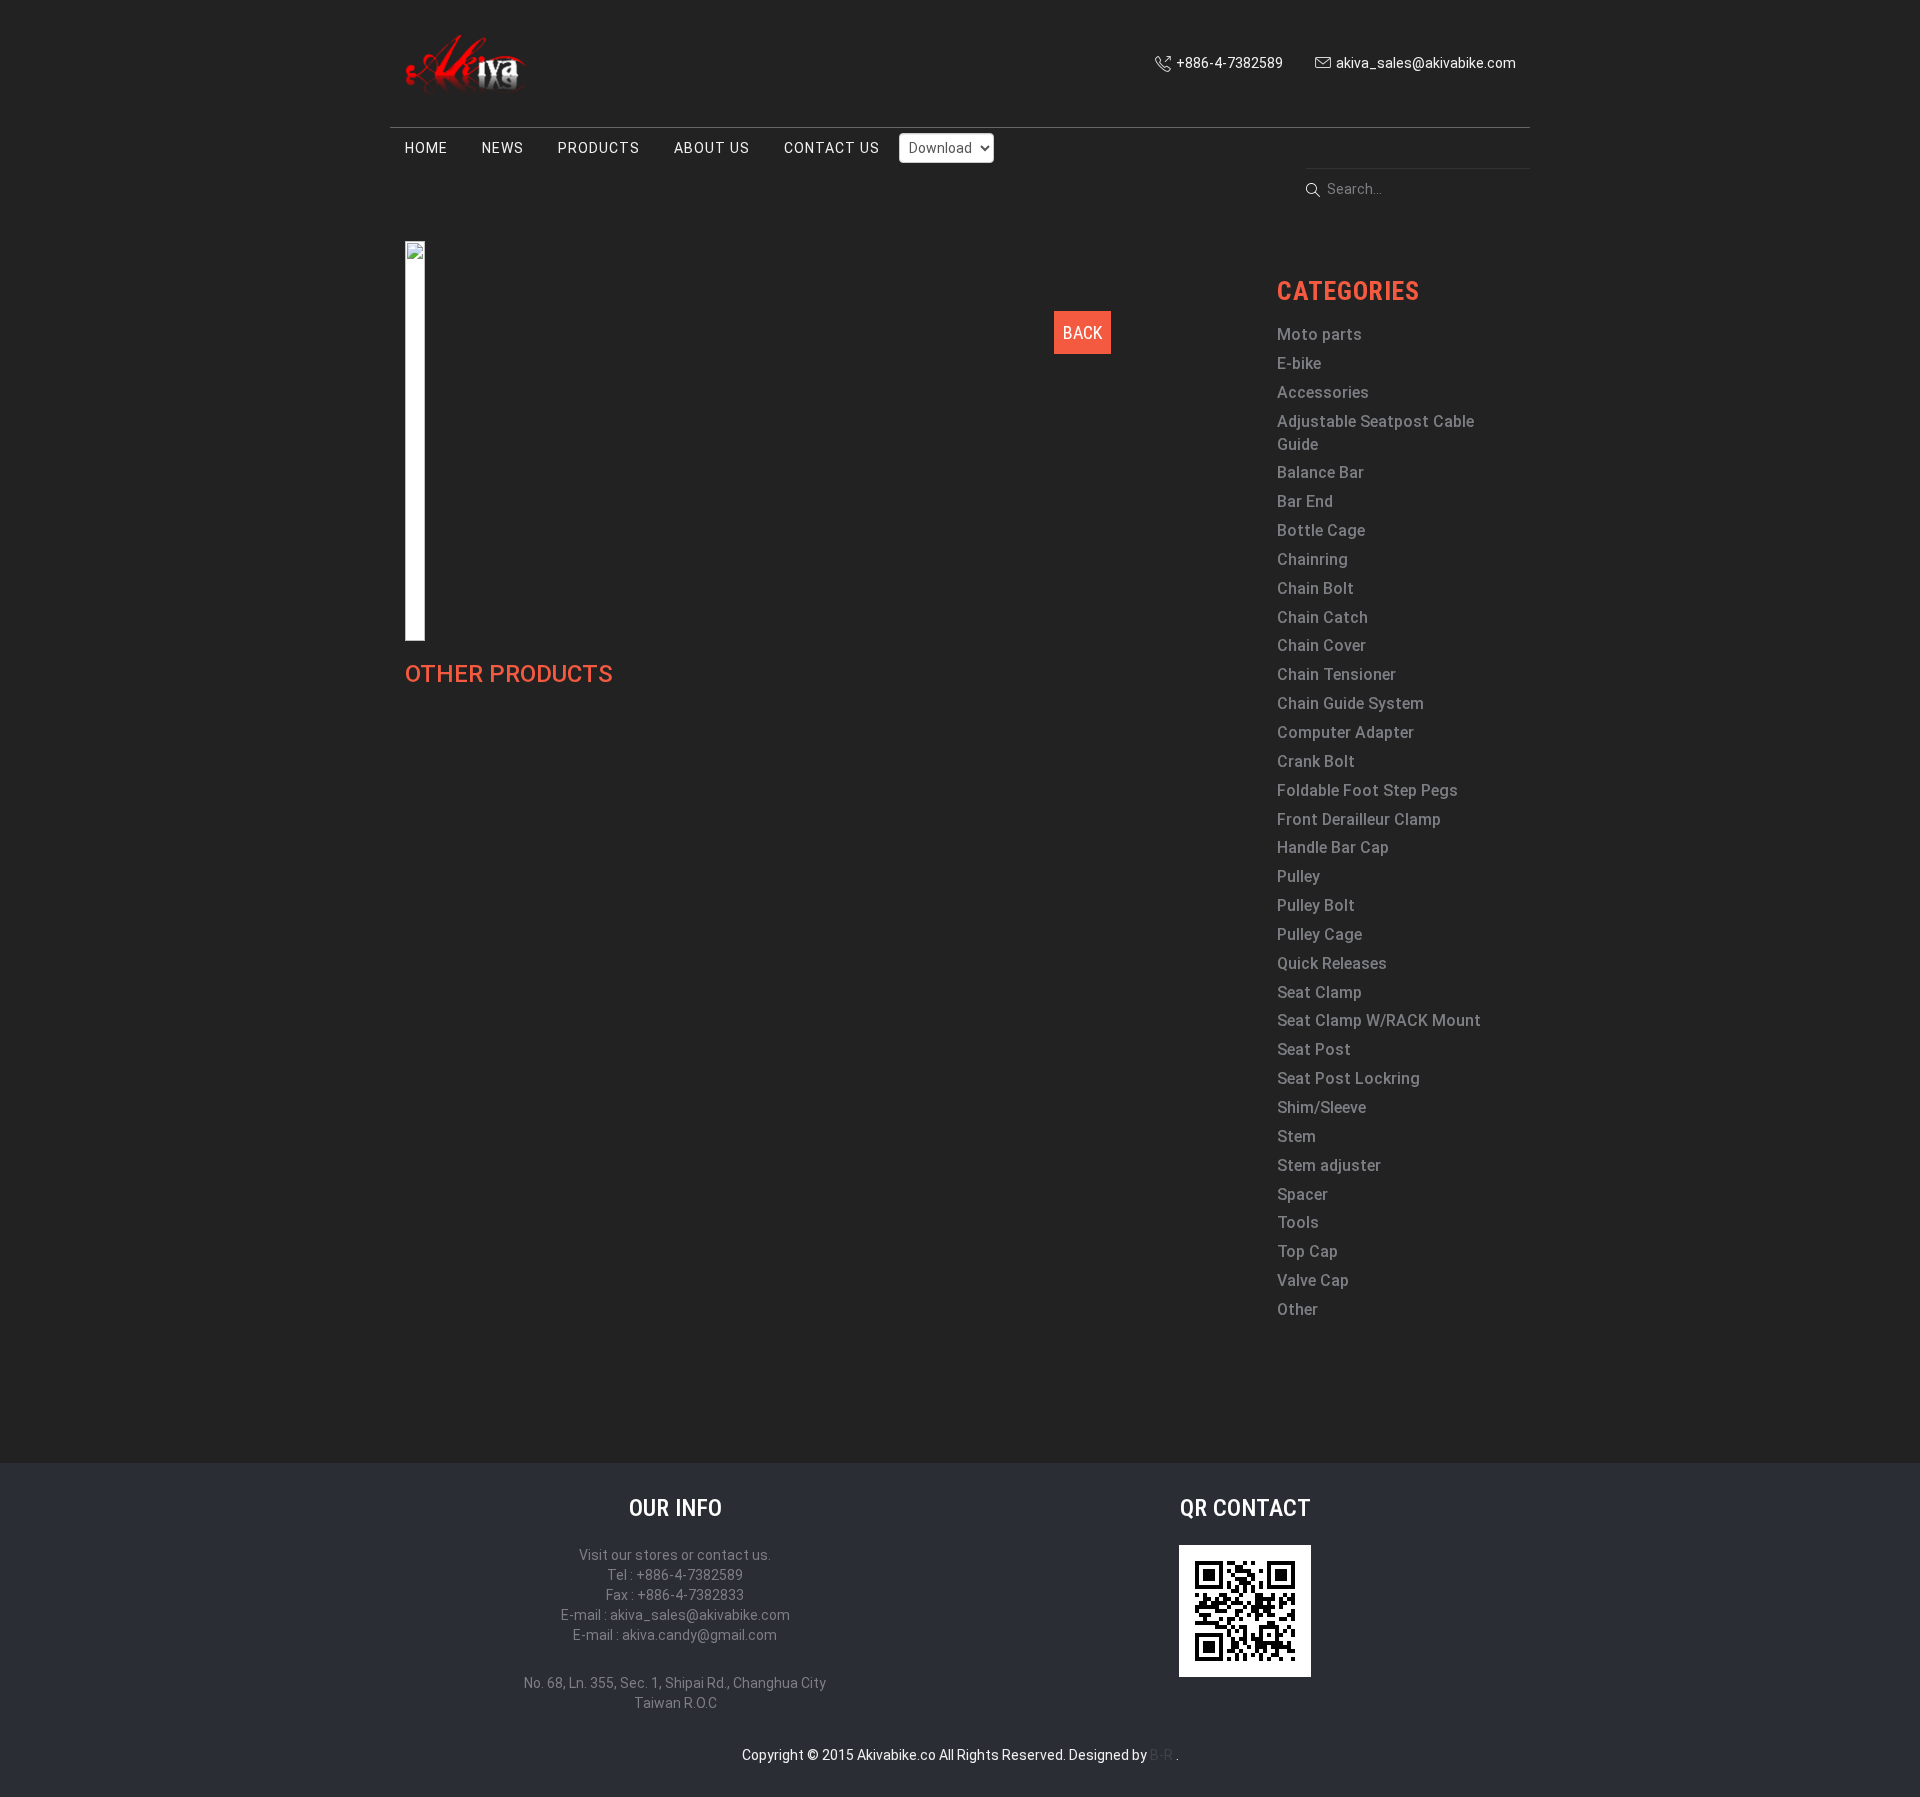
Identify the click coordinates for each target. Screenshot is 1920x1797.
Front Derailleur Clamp (1359, 819)
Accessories (1323, 392)
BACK (1082, 332)
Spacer (1302, 1194)
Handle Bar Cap (1333, 847)
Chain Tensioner (1336, 674)
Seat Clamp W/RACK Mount (1379, 1020)
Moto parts (1319, 334)
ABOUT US (712, 148)
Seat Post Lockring (1348, 1078)
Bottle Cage (1321, 530)
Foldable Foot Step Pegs (1367, 790)
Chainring (1312, 559)
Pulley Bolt (1316, 905)
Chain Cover (1321, 645)
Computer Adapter (1345, 732)
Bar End (1305, 501)
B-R (1161, 1755)
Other (1297, 1309)
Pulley (1298, 876)
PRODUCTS (599, 148)
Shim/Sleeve (1321, 1107)
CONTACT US (832, 148)
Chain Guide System (1350, 703)
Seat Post (1314, 1049)
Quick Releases (1332, 963)
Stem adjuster (1329, 1165)
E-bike (1299, 363)
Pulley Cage (1319, 934)
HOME (426, 148)
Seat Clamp (1319, 992)
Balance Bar (1320, 472)
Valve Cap (1313, 1280)
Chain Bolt (1315, 588)
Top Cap (1307, 1251)
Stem (1296, 1136)
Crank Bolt (1316, 761)
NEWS (503, 148)
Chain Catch (1322, 617)
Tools (1298, 1222)
